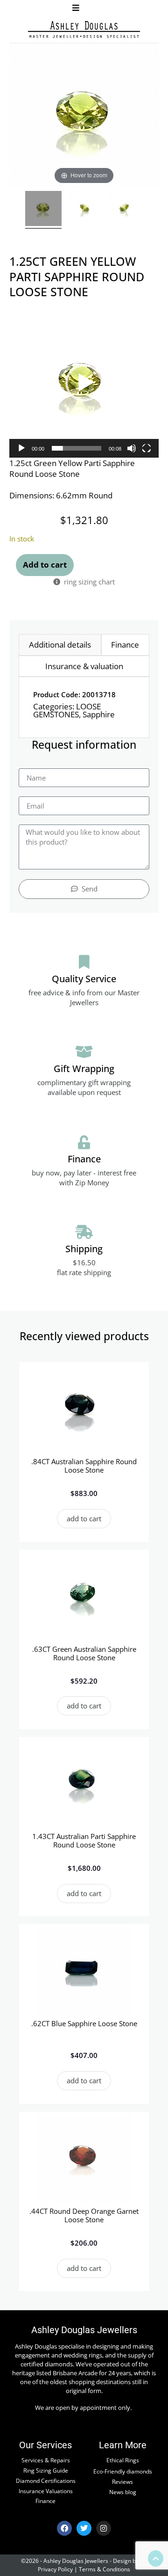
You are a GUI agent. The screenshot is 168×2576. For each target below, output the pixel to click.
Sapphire (99, 714)
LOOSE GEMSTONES (67, 710)
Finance (45, 2501)
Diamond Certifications (46, 2481)
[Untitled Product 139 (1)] (85, 210)
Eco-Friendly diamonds (123, 2471)
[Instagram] (104, 2528)
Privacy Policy (55, 2569)
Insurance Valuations (46, 2491)
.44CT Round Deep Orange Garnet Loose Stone (84, 2215)
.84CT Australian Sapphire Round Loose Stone (84, 1466)
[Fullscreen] (147, 448)
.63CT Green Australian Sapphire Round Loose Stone (84, 1653)
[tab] (60, 645)
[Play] (21, 448)
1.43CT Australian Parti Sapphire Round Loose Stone (84, 1840)
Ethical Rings (123, 2460)
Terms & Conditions (105, 2569)
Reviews (122, 2481)
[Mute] (132, 448)
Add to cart (45, 565)
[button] (76, 8)
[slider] (77, 448)
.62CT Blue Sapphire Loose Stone (84, 2023)
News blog (123, 2492)
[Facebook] (64, 2528)
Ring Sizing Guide (46, 2470)
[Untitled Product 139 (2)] (125, 210)
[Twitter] (84, 2528)
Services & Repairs (46, 2460)
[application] (84, 383)
